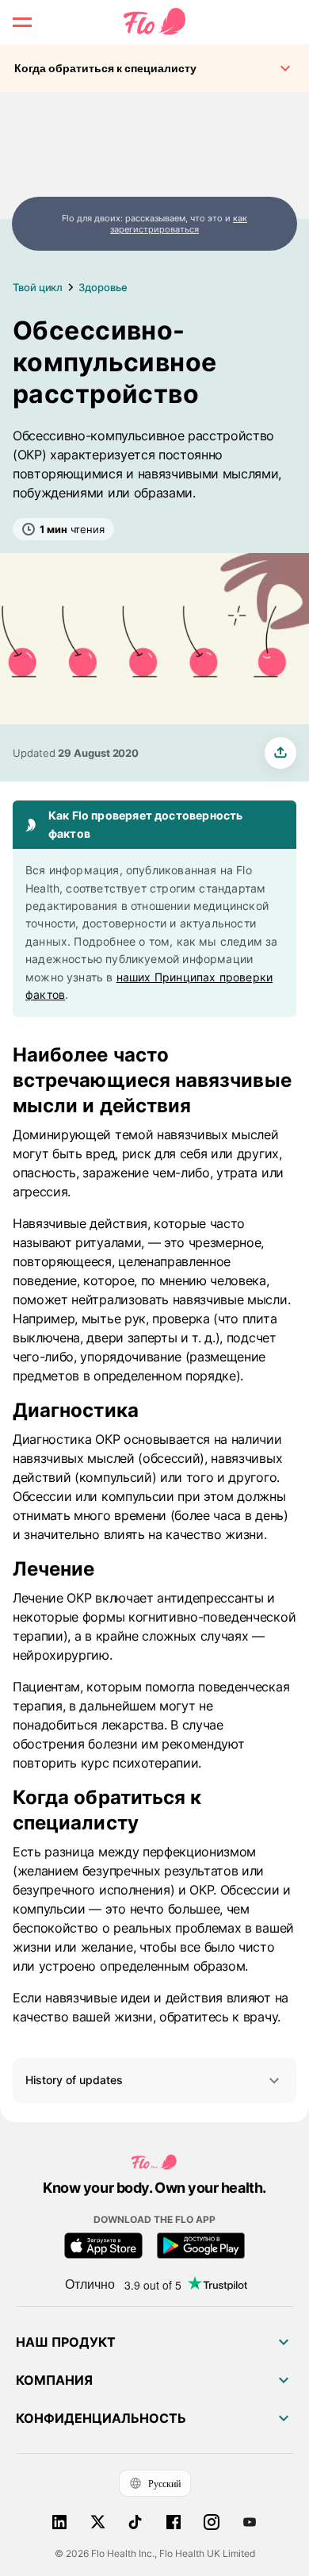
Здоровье (103, 287)
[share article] (280, 753)
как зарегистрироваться (179, 224)
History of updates (74, 2080)
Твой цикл (38, 287)
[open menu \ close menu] (22, 22)
